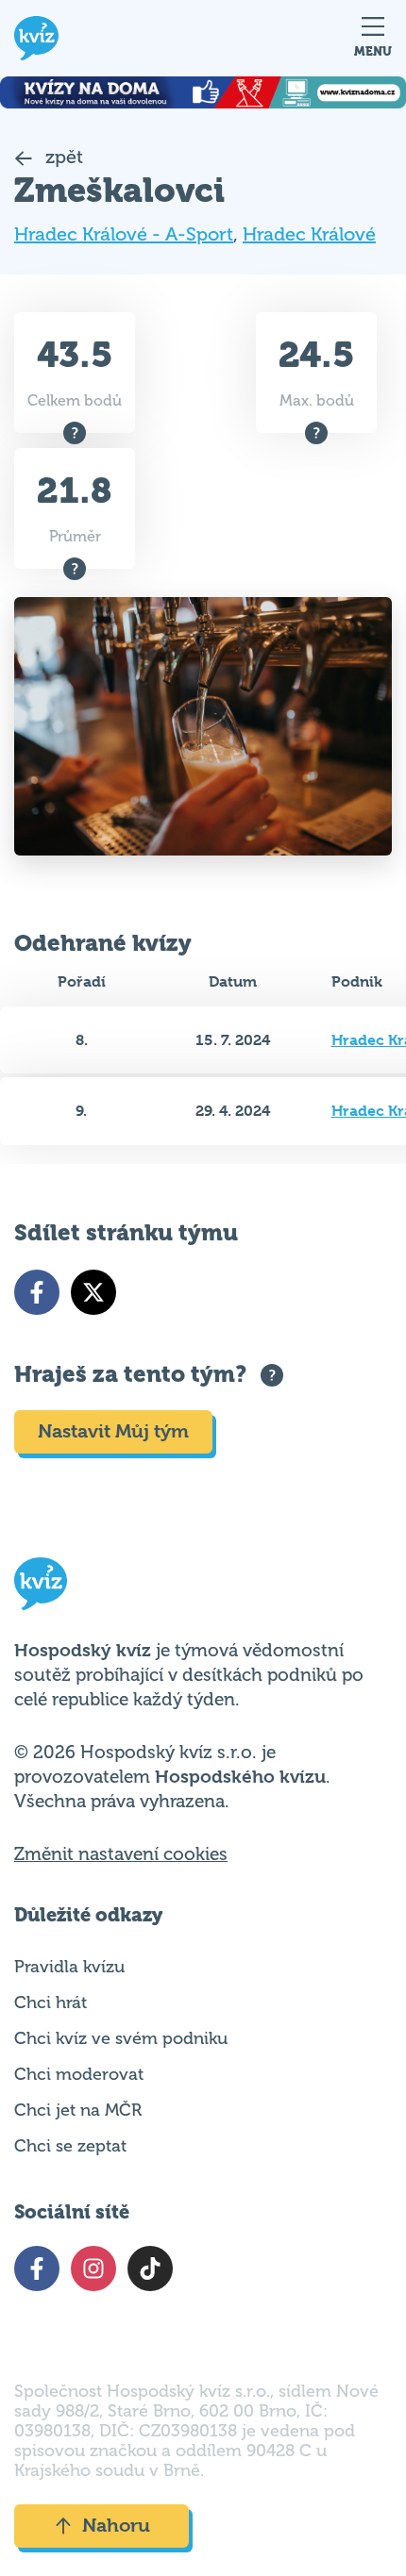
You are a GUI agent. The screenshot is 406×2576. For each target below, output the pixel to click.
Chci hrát (51, 2003)
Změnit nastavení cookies (121, 1854)
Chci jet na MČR (78, 2110)
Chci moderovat (79, 2074)
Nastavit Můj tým (113, 1431)
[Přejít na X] (93, 1292)
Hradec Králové (309, 234)
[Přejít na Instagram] (93, 2269)
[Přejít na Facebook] (37, 1292)
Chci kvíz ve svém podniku (121, 2038)
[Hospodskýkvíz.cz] (36, 38)
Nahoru (116, 2526)
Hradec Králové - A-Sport (124, 234)
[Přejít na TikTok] (150, 2269)
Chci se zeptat (70, 2146)
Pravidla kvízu (69, 1967)
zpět (62, 157)
